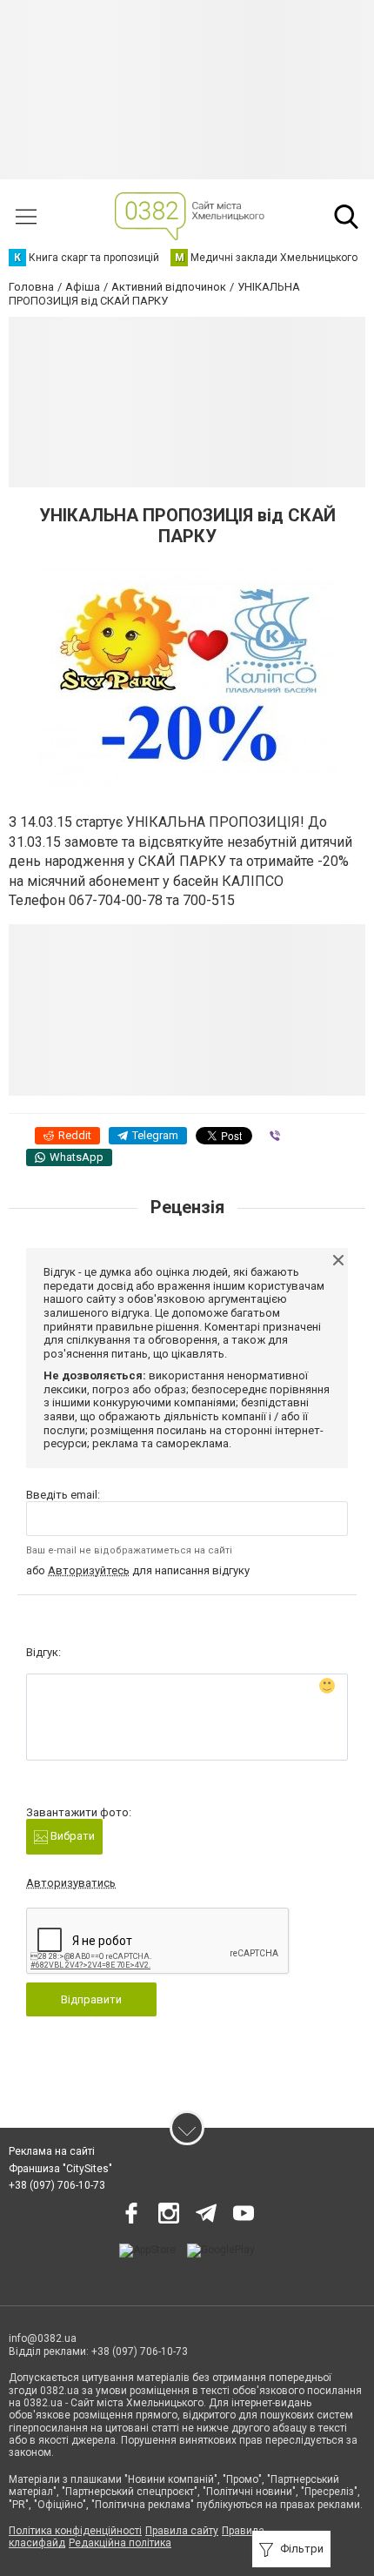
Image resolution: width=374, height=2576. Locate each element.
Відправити (91, 1999)
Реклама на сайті (52, 2151)
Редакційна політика (120, 2543)
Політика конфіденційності (75, 2531)
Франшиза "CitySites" (60, 2169)
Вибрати (71, 1836)
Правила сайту (182, 2531)
